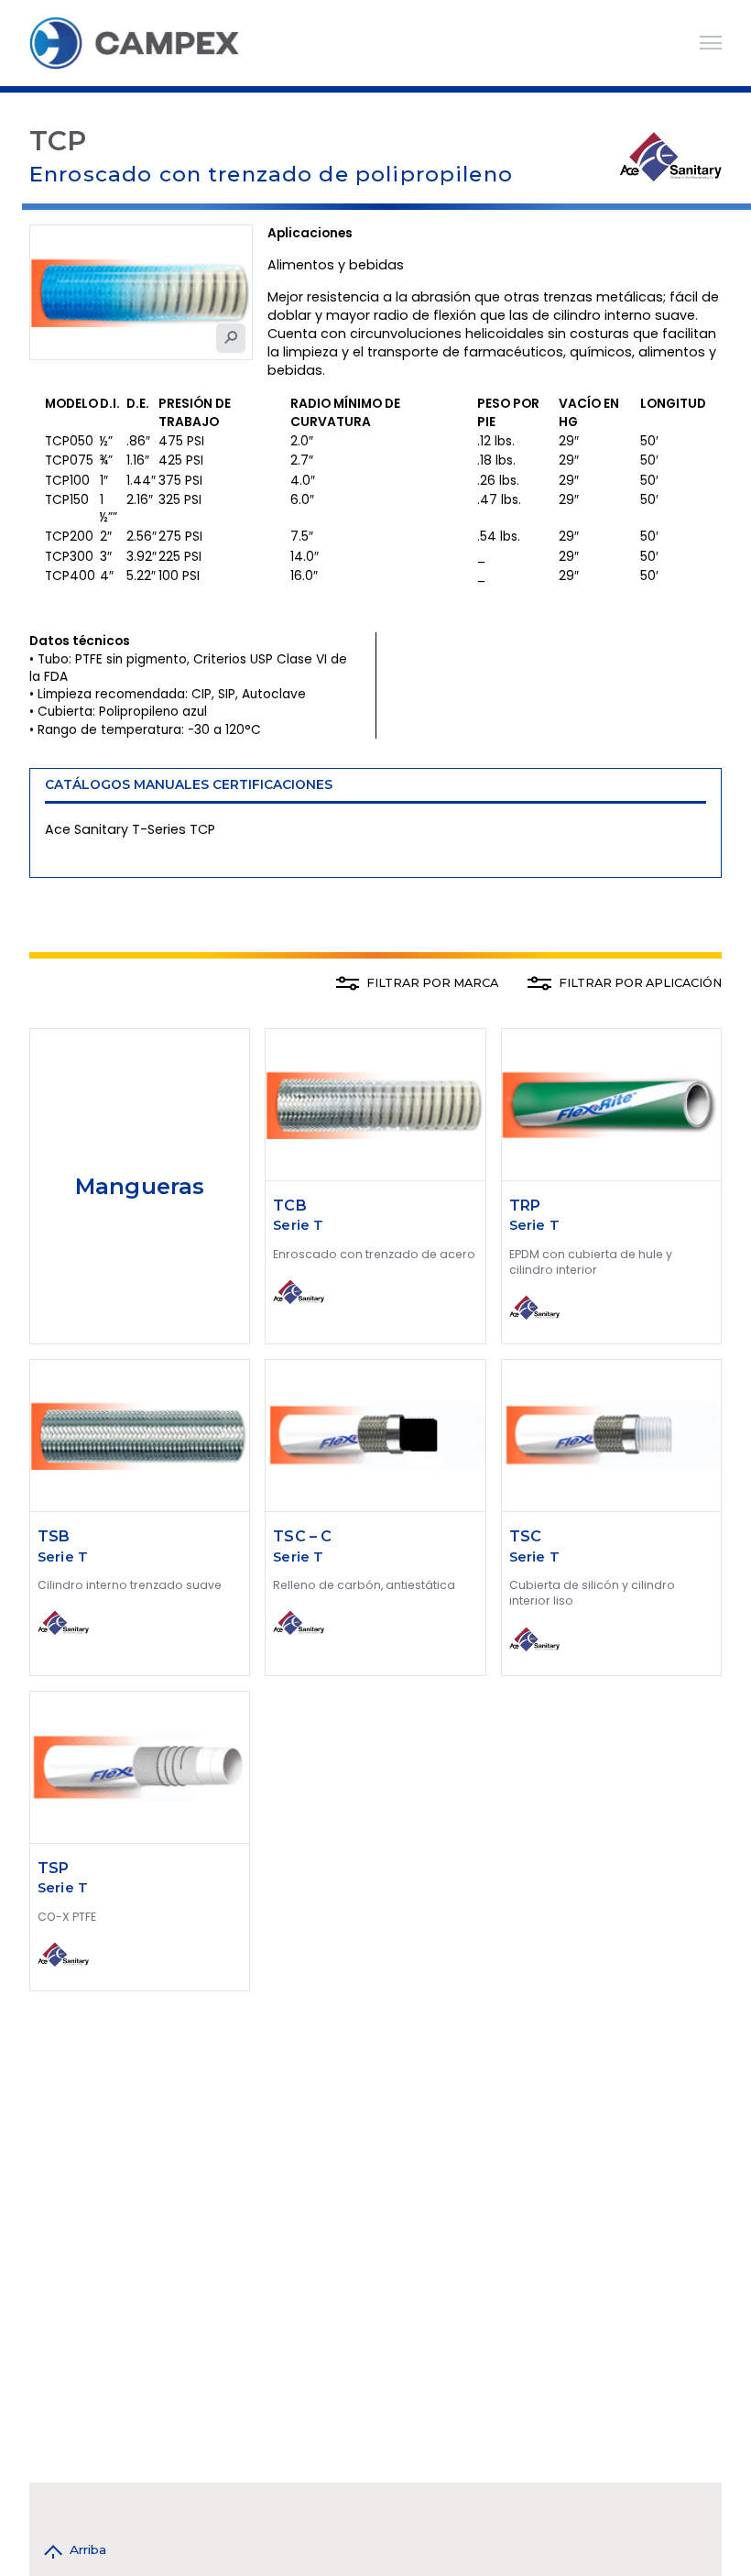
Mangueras (140, 1186)
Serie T (298, 1225)
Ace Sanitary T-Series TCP (130, 829)
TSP (53, 1868)
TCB (289, 1206)
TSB (54, 1536)
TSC (525, 1536)
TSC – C (302, 1536)
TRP (525, 1206)
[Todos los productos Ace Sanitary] (670, 155)
